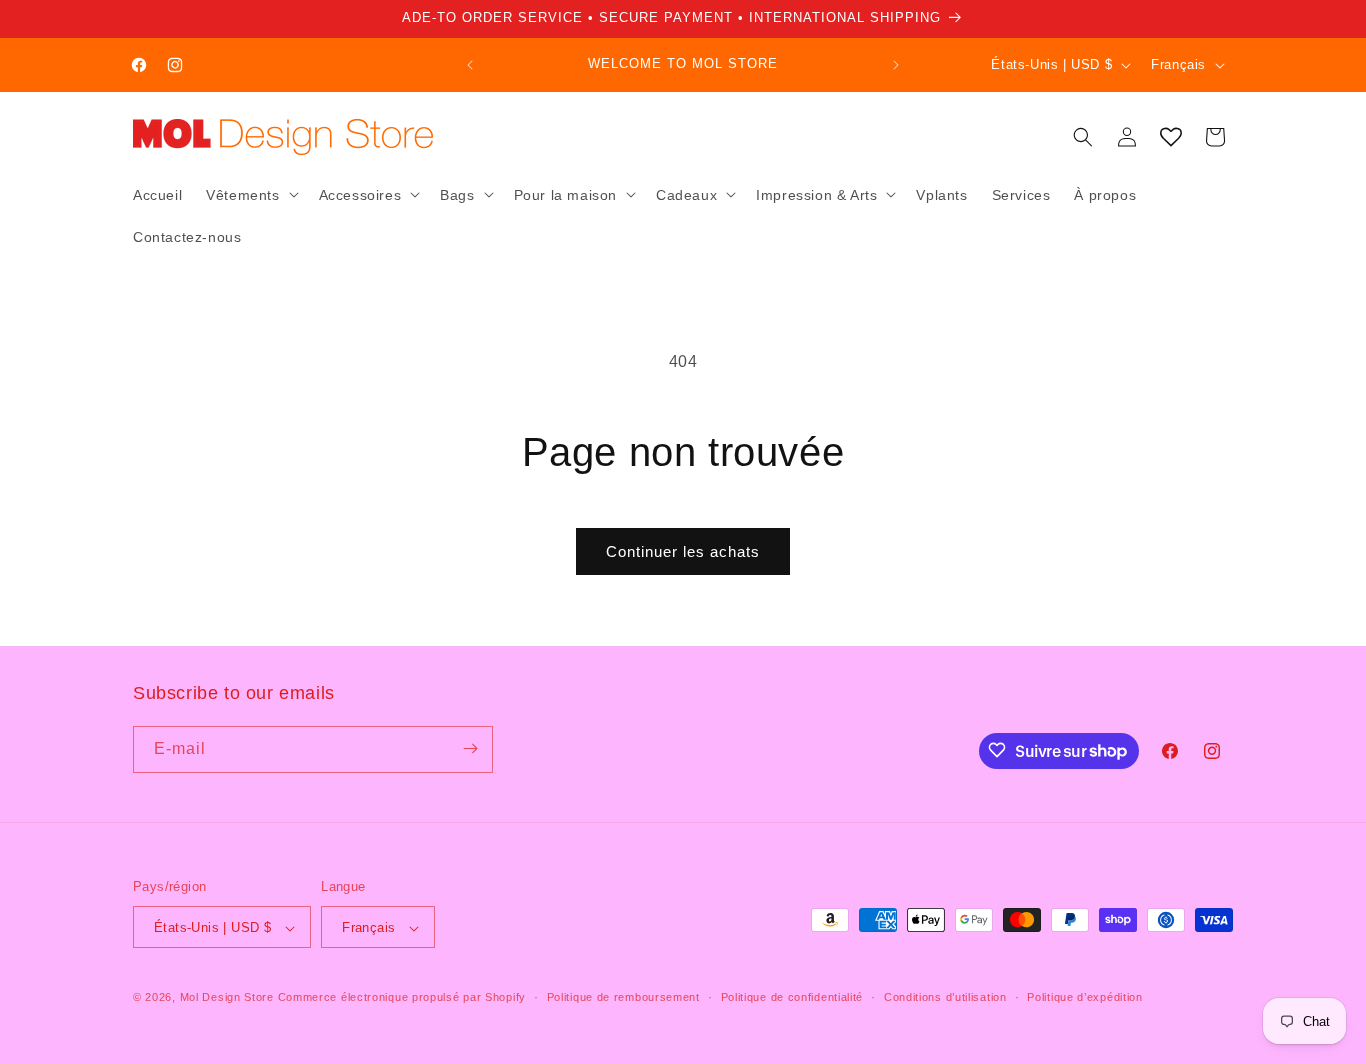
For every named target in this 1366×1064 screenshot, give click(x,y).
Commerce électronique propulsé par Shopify (402, 998)
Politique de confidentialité (792, 997)
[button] (250, 194)
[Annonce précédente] (470, 65)
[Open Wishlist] (1171, 137)
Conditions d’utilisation (945, 997)
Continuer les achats (683, 551)
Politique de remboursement (623, 997)
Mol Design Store (227, 998)
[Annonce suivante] (896, 65)
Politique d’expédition (1084, 997)
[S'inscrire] (470, 748)
